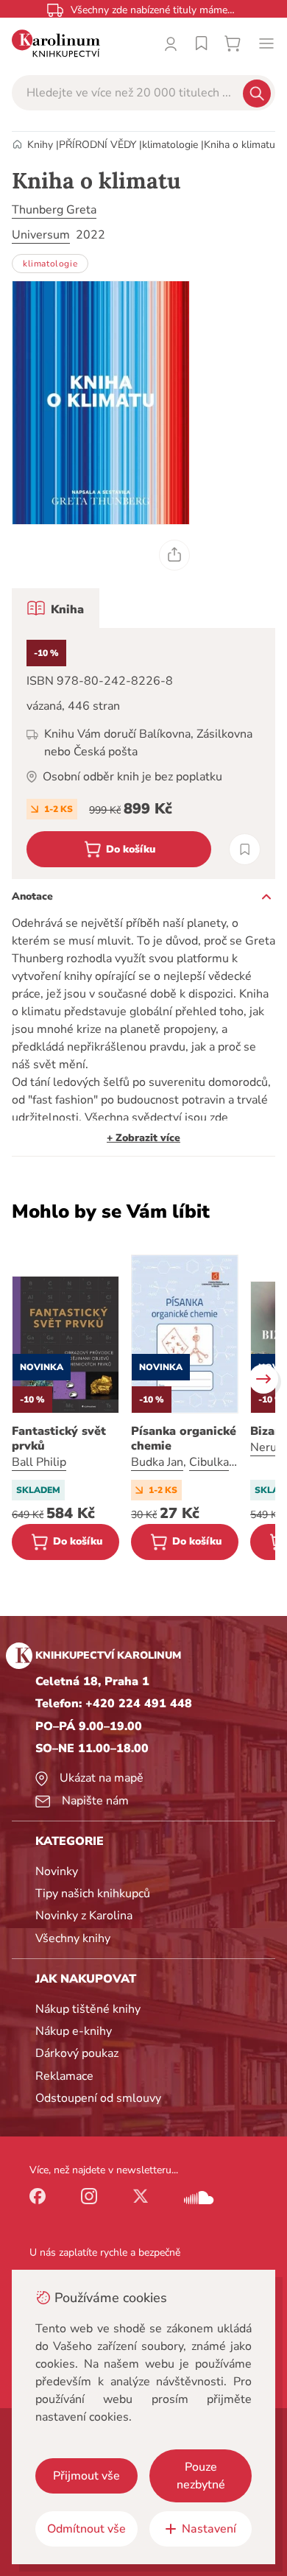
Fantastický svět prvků (59, 1439)
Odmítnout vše (86, 2529)
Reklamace (64, 2076)
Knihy (40, 145)
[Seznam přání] (202, 43)
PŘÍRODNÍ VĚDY (98, 145)
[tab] (56, 608)
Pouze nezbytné (201, 2476)
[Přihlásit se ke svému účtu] (171, 43)
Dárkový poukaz (77, 2053)
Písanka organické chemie (184, 1439)
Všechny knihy (73, 1938)
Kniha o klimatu (240, 145)
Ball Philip (39, 1462)
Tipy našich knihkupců (93, 1894)
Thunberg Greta (54, 210)
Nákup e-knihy (74, 2031)
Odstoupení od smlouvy (98, 2098)
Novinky (57, 1871)
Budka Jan (157, 1462)
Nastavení (209, 2529)
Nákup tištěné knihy (88, 2009)
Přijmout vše (86, 2476)
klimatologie (170, 145)
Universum (41, 235)
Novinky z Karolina (84, 1916)
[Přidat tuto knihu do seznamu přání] (245, 849)
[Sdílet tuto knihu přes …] (174, 555)
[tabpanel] (143, 754)
